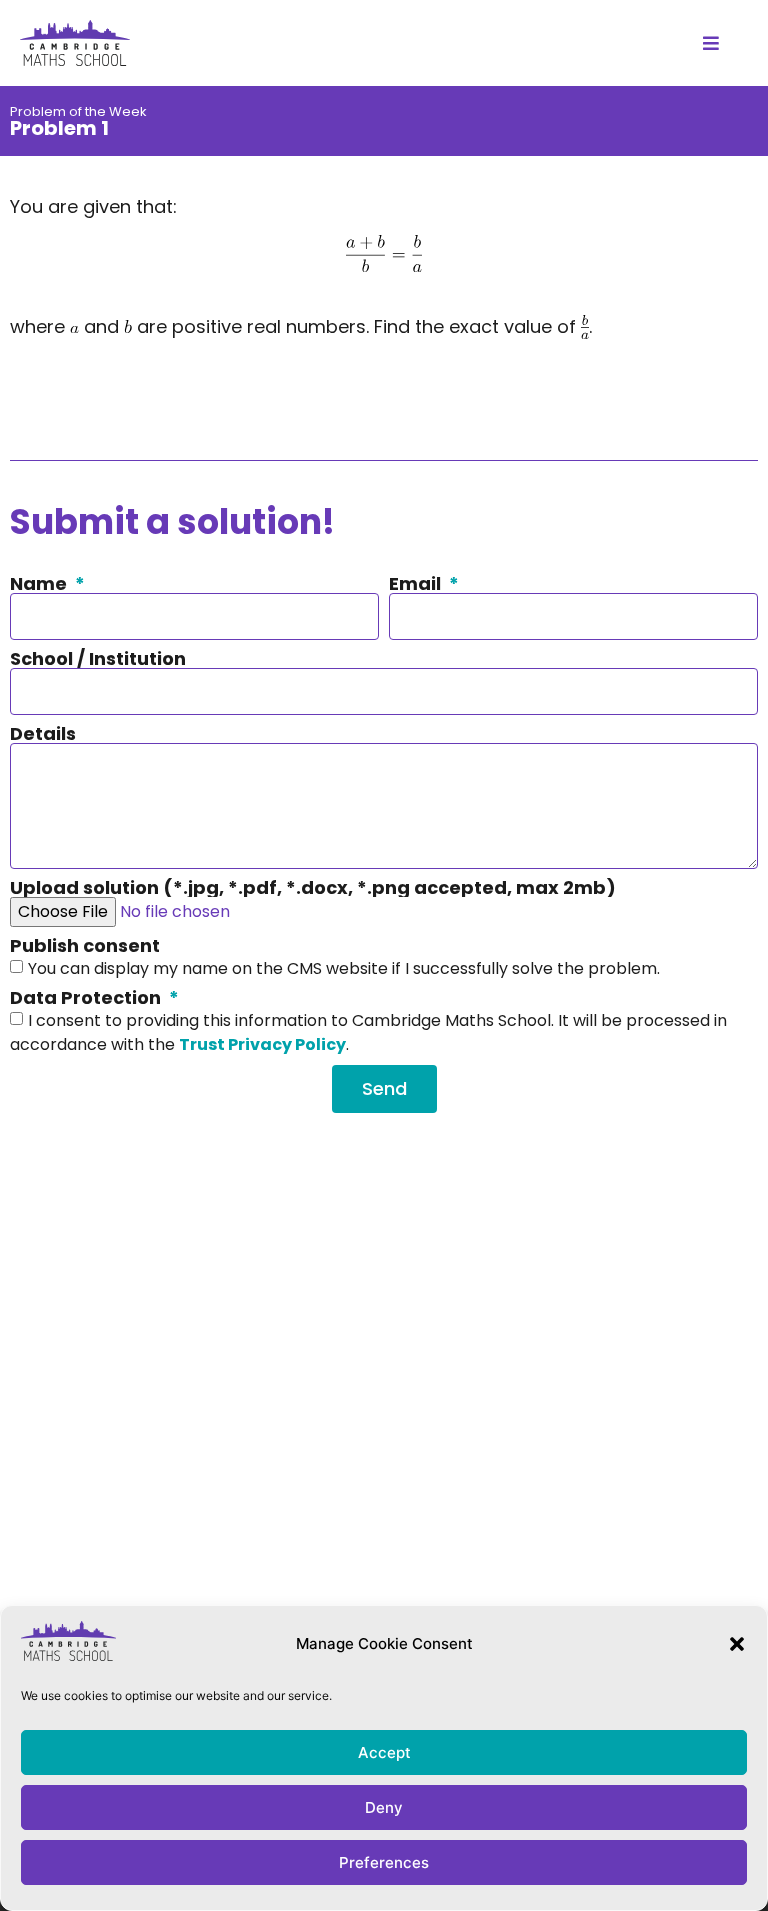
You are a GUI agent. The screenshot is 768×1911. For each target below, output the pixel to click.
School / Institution (98, 659)
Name (40, 584)
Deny (384, 1807)
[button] (737, 1644)
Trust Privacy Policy (262, 1043)
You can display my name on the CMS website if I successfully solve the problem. (344, 967)
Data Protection (87, 998)
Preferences (384, 1862)
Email (417, 584)
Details (43, 734)
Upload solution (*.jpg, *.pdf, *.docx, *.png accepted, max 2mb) (313, 888)
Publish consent (85, 946)
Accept (384, 1752)
